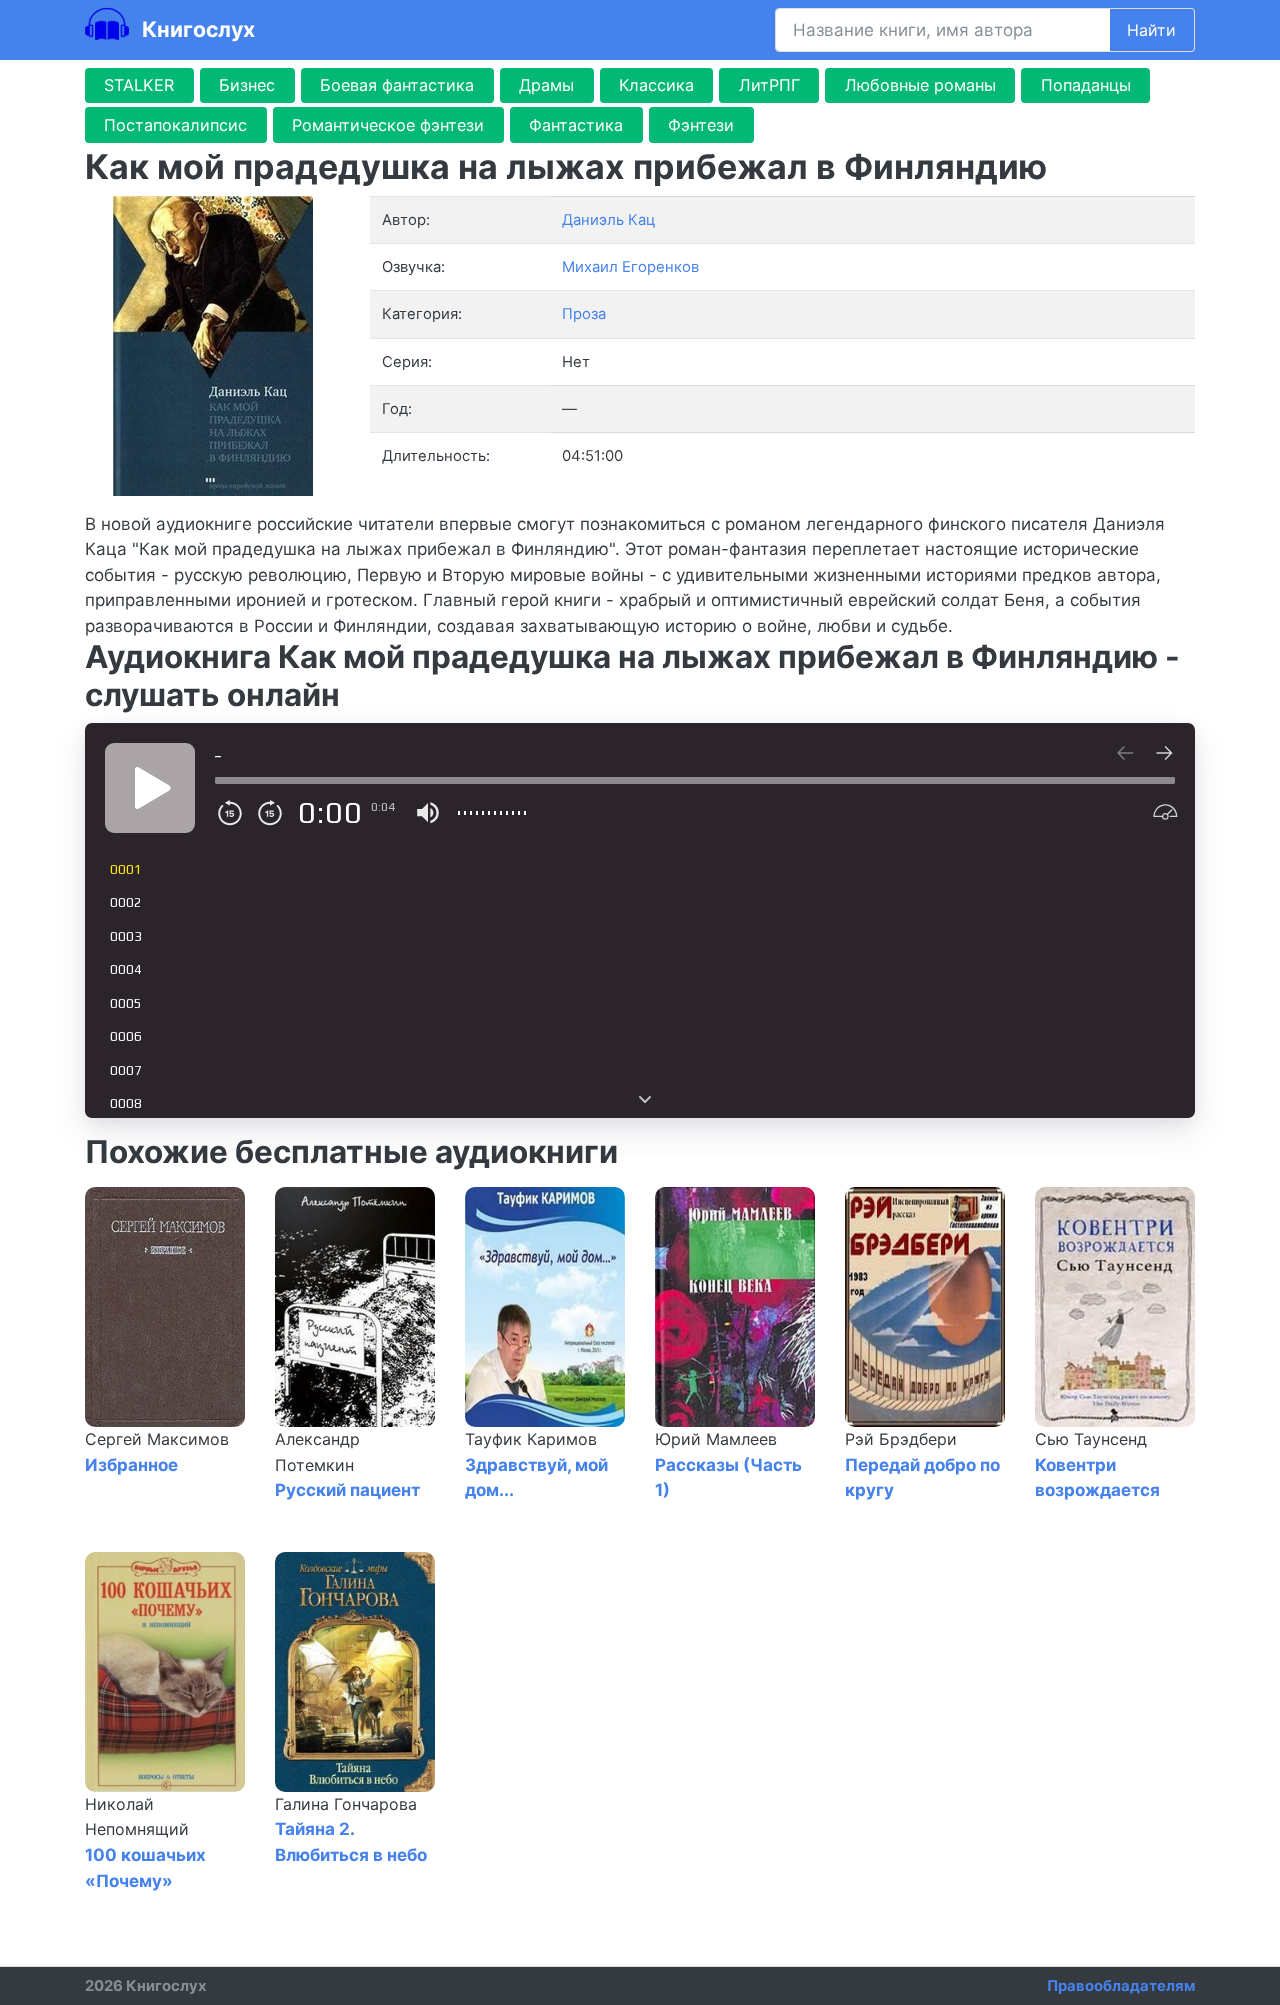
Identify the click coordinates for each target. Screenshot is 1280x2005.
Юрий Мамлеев (716, 1439)
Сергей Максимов (157, 1439)
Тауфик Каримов (531, 1439)
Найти (1151, 30)
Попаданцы (1086, 85)
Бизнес (247, 85)
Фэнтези (701, 125)
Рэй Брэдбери (901, 1439)
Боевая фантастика (397, 85)
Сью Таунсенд (1091, 1439)
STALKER (139, 85)
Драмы (546, 85)
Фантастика (576, 125)
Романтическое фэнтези (388, 125)
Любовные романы (920, 85)
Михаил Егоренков (630, 267)
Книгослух (196, 29)
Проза (584, 314)
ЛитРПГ (769, 85)
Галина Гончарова (346, 1804)
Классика (656, 85)
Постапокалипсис (175, 125)
